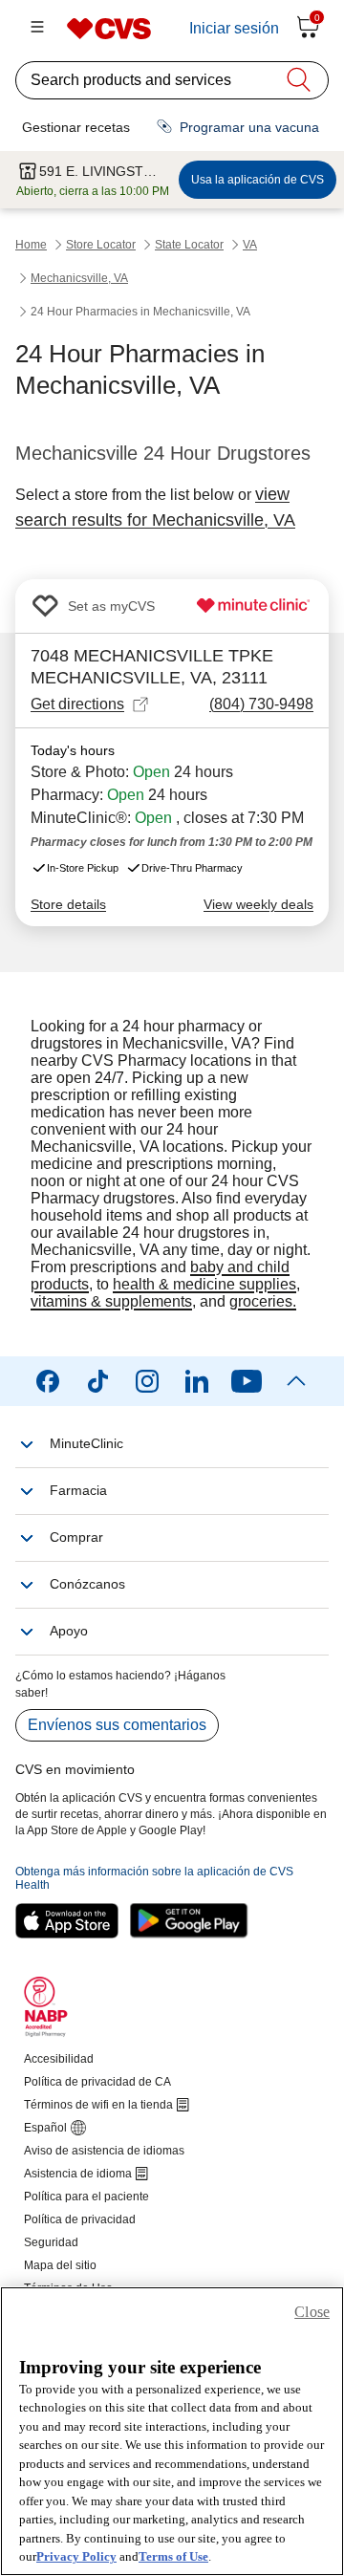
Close (312, 2312)
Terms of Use (173, 2556)
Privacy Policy (76, 2556)
